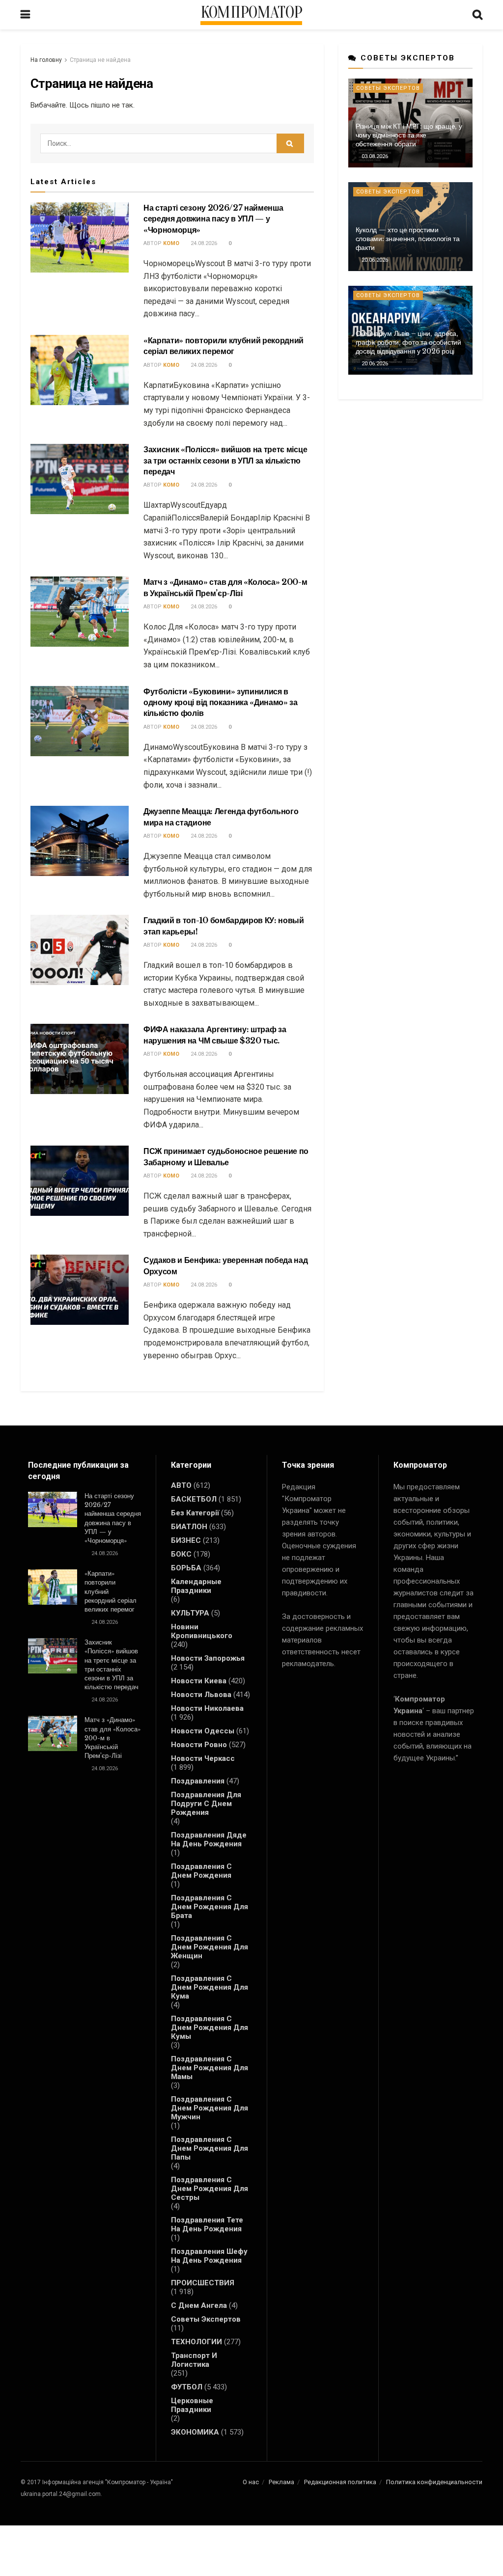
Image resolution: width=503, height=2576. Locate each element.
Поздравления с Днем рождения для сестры (210, 2189)
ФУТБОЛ (187, 2387)
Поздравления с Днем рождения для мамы (210, 2068)
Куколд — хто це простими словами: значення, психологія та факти (408, 239)
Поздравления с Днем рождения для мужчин (210, 2108)
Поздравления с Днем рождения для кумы (210, 2028)
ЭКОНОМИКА (195, 2432)
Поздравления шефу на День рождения (209, 2256)
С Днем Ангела (199, 2305)
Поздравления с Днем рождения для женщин (210, 1947)
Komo (171, 243)
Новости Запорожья (208, 1658)
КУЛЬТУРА (190, 1613)
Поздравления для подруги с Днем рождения (206, 1804)
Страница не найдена (100, 60)
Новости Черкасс (203, 1758)
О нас (251, 2482)
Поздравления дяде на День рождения (209, 1839)
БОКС (181, 1554)
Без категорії (195, 1513)
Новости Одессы (203, 1731)
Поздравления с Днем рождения (201, 1871)
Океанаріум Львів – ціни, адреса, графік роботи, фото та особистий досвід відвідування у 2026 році (408, 342)
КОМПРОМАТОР (251, 13)
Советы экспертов (388, 88)
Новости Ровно (199, 1745)
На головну (46, 60)
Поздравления (198, 1781)
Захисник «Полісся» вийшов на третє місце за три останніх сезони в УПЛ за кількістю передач (225, 460)
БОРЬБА (186, 1568)
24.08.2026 (203, 243)
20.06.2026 (374, 260)
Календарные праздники (196, 1586)
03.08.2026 (374, 156)
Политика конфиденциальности (434, 2482)
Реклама (281, 2482)
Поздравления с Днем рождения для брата (210, 1907)
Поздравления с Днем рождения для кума (210, 1987)
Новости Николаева (207, 1708)
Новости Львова (201, 1695)
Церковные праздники (192, 2405)
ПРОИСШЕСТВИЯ (203, 2283)
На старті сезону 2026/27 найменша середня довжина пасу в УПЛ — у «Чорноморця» (213, 219)
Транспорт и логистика (194, 2360)
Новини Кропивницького (202, 1631)
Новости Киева (199, 1681)
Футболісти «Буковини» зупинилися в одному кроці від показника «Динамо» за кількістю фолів (221, 702)
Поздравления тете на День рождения (207, 2224)
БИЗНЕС (186, 1540)
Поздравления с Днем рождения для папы (210, 2148)
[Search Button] (290, 143)
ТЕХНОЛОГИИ (196, 2342)
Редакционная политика (340, 2482)
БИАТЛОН (189, 1527)
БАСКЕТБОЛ (194, 1499)
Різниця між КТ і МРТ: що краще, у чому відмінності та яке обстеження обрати (409, 135)
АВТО (181, 1485)
